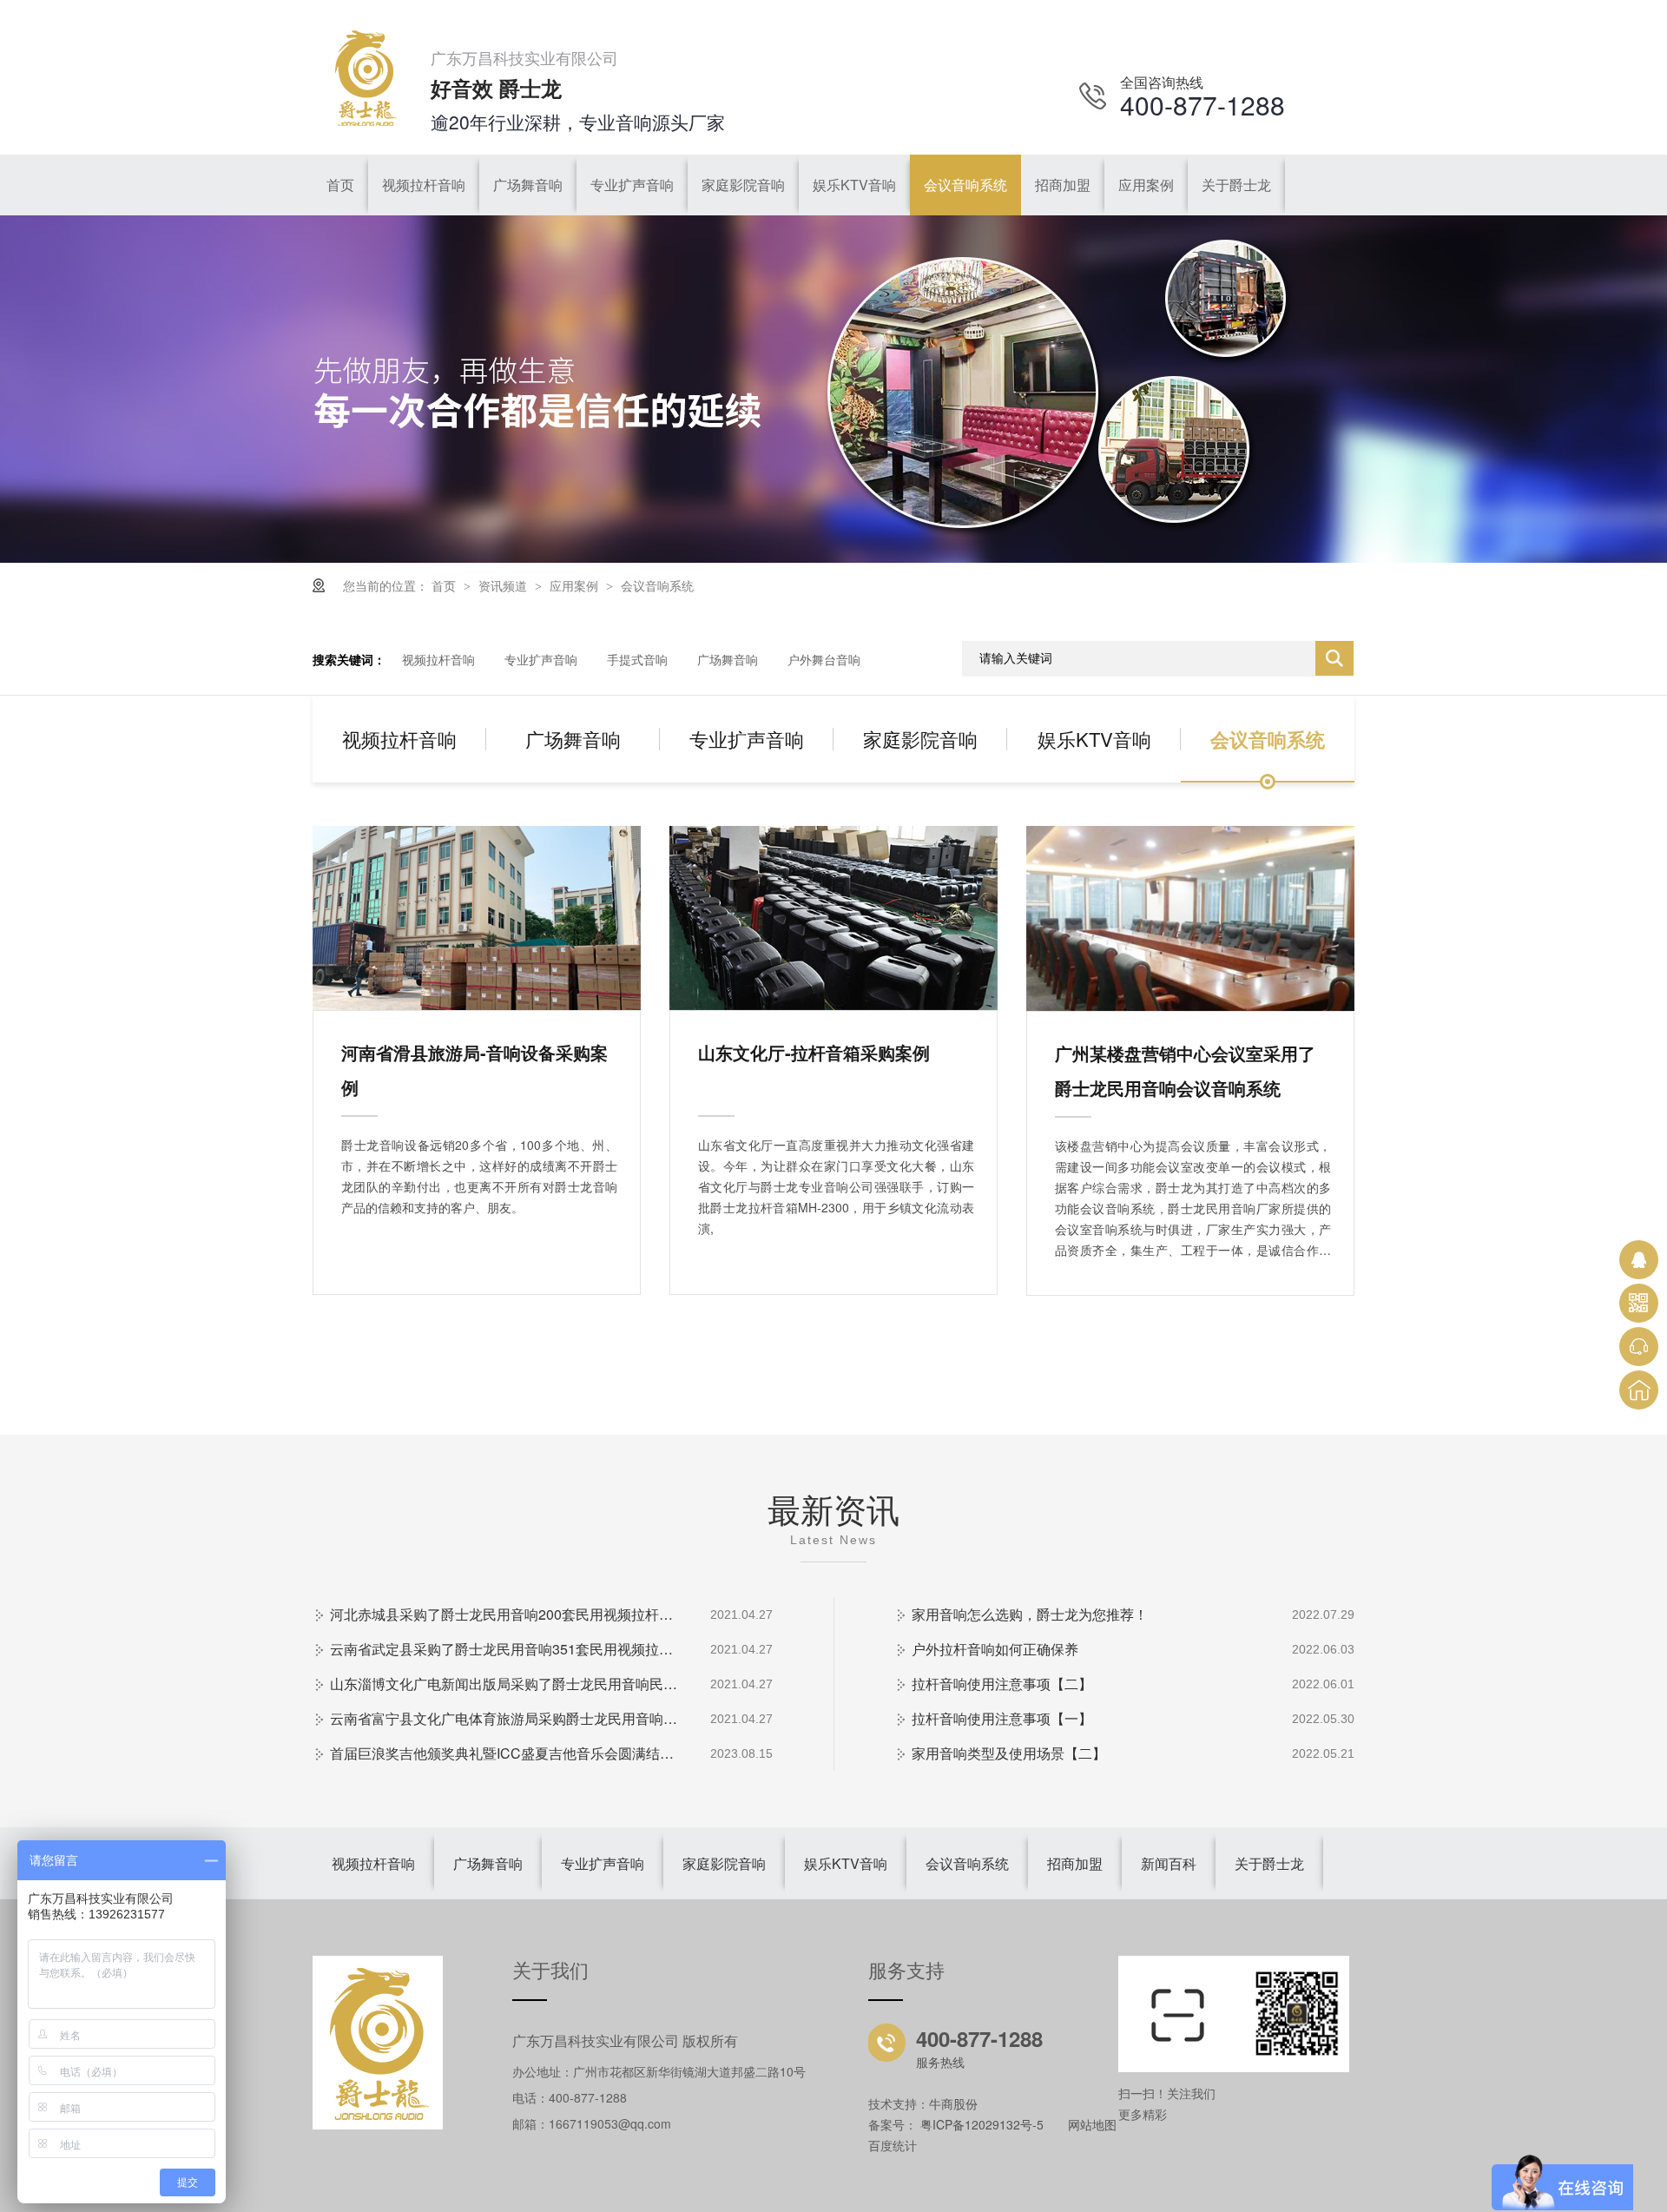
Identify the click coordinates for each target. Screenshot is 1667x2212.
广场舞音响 (728, 659)
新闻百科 (1169, 1863)
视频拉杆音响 (438, 659)
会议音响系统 (657, 585)
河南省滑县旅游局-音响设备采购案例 (474, 1070)
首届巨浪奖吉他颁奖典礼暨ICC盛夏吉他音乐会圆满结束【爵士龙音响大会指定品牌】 (504, 1753)
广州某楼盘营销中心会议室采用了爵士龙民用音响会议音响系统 (1185, 1070)
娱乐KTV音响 (1094, 739)
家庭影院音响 (920, 739)
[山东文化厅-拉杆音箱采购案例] (833, 918)
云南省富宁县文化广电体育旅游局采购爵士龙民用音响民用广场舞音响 (504, 1718)
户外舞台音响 (824, 659)
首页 (445, 585)
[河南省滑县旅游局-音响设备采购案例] (477, 918)
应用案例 (576, 585)
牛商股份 (953, 2103)
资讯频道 (504, 585)
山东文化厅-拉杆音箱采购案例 (814, 1052)
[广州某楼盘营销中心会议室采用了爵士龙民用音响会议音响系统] (1190, 918)
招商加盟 (1075, 1863)
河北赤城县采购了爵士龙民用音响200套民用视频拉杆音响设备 (504, 1614)
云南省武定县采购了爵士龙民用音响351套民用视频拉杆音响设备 (504, 1649)
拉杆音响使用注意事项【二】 (1002, 1684)
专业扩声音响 (541, 659)
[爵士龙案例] (833, 558)
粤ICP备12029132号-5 (982, 2124)
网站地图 (1092, 2124)
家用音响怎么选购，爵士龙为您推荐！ (1030, 1614)
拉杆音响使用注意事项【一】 (1002, 1718)
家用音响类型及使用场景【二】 (1009, 1753)
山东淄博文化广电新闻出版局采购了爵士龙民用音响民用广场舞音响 (504, 1684)
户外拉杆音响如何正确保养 (995, 1649)
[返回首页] (1639, 1390)
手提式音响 (637, 659)
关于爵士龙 (1269, 1863)
